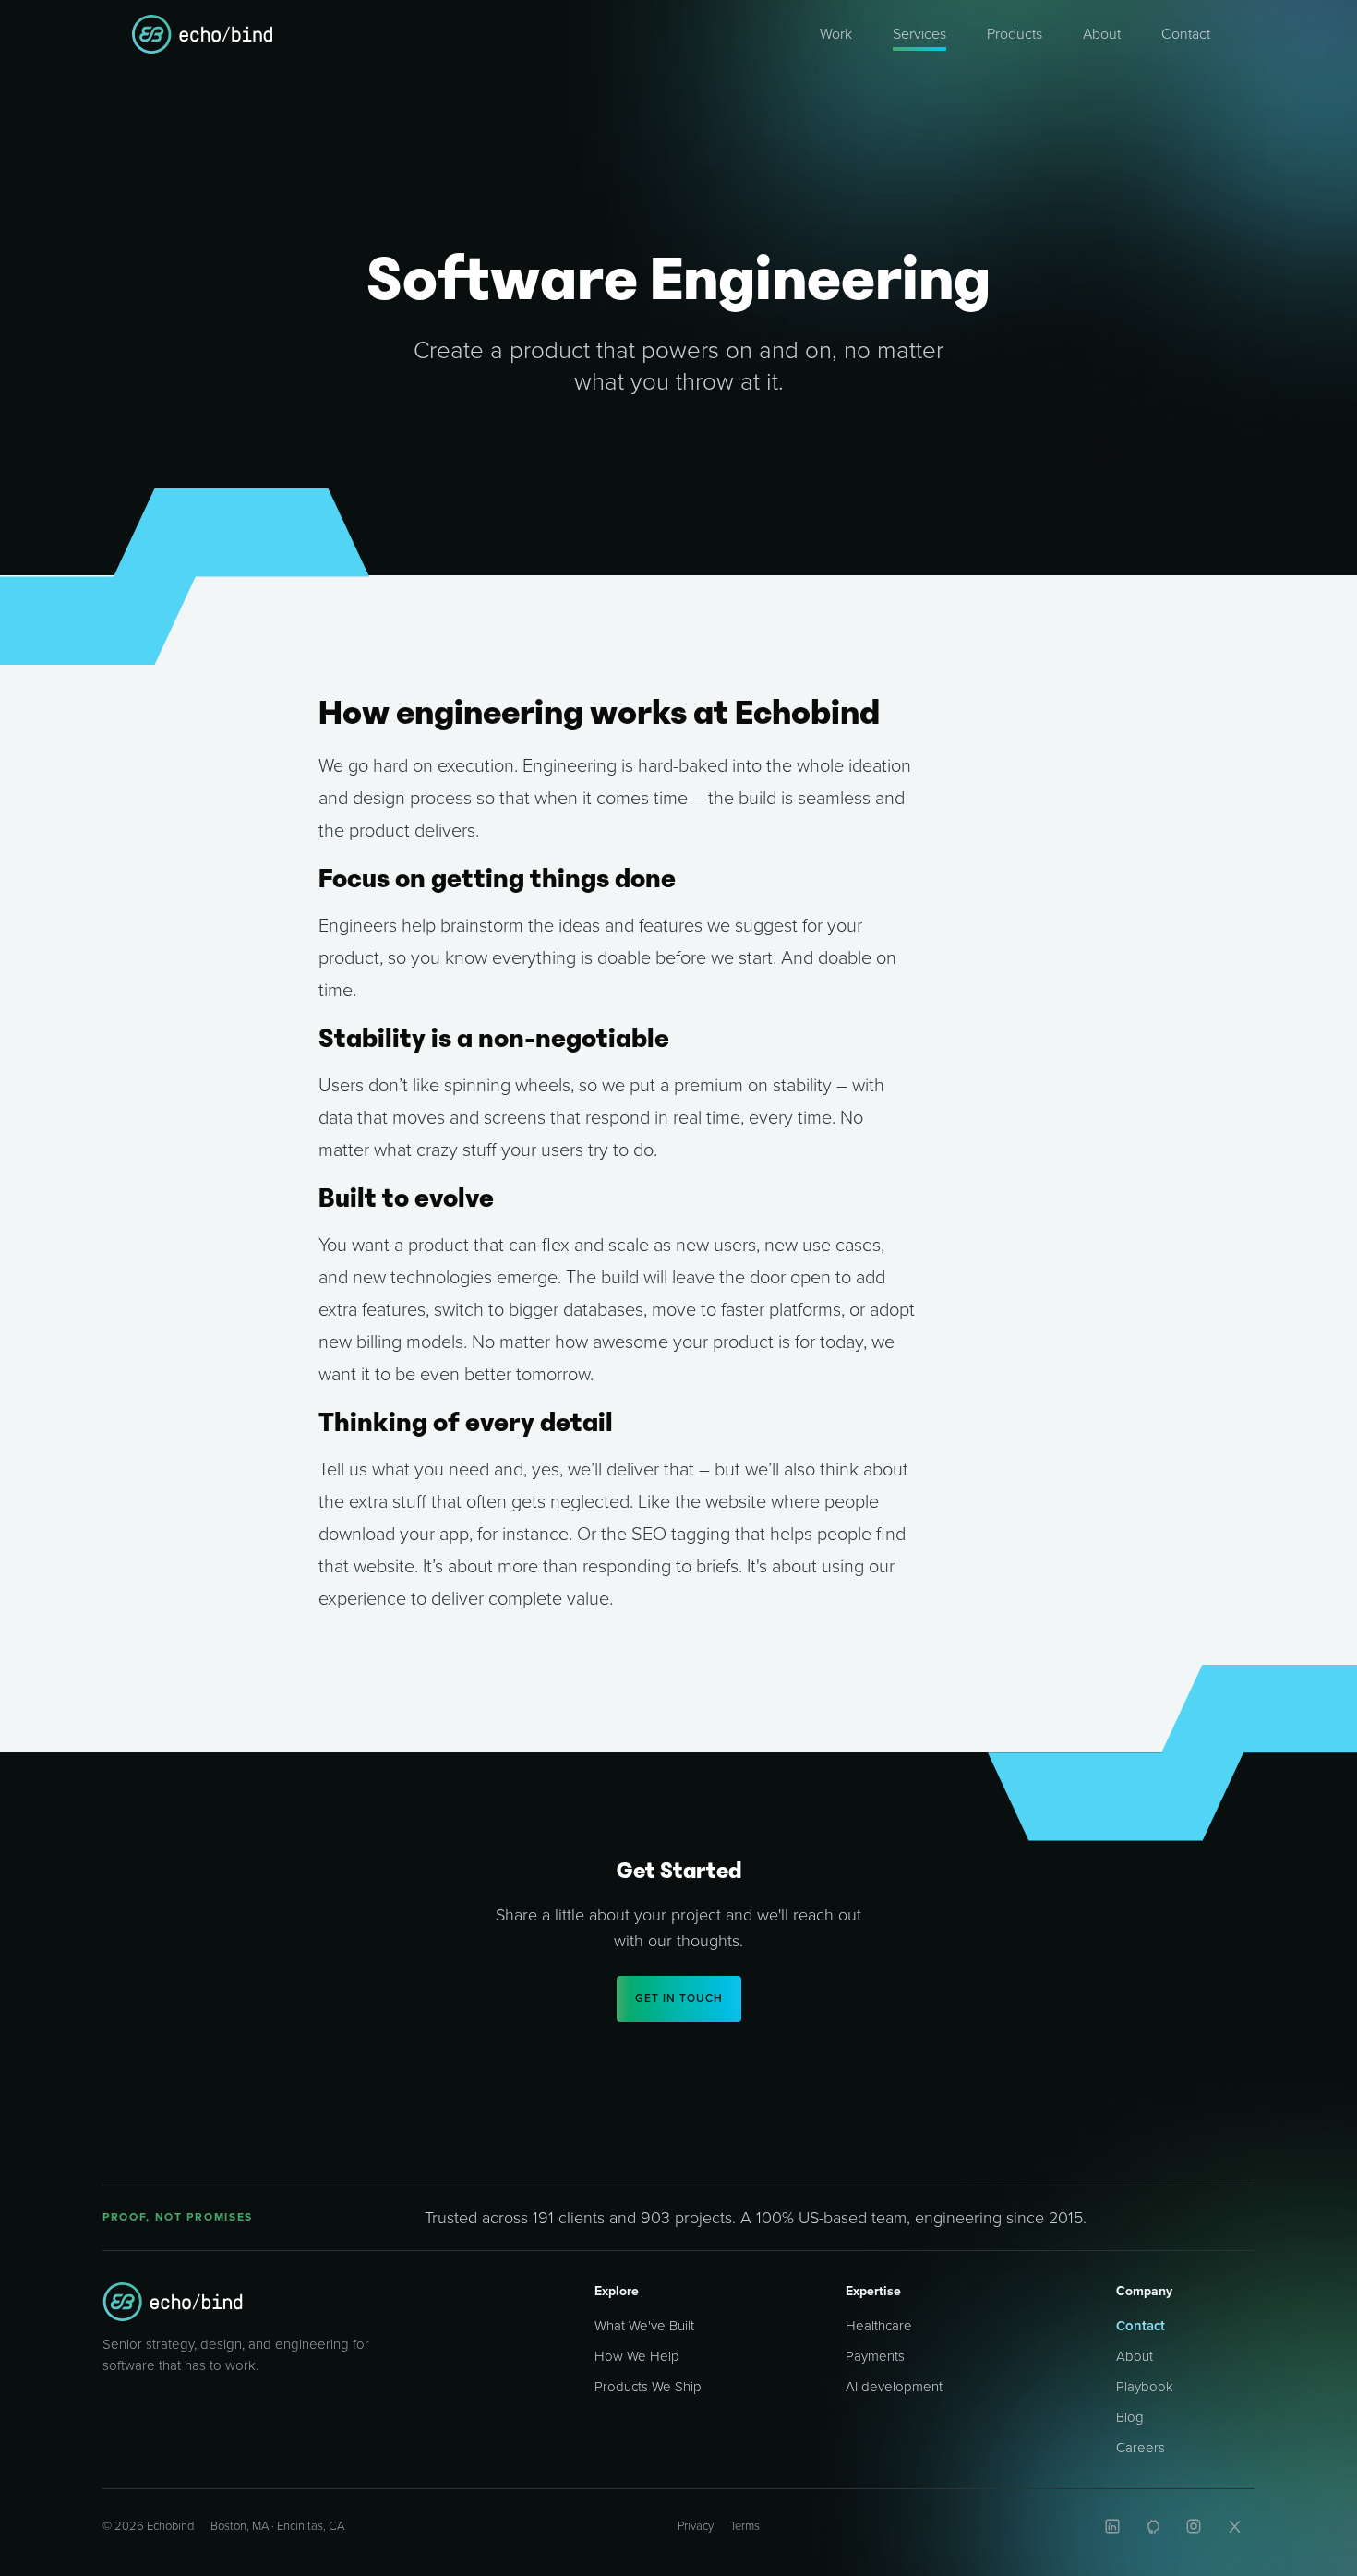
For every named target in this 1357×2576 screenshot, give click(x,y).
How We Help (637, 2356)
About (1135, 2356)
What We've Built (644, 2326)
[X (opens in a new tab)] (1234, 2526)
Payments (875, 2356)
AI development (894, 2387)
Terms (745, 2526)
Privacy (696, 2526)
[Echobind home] (173, 2302)
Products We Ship (648, 2387)
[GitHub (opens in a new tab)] (1153, 2526)
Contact (1141, 2326)
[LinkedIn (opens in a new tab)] (1112, 2526)
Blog (1130, 2417)
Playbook (1145, 2387)
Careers (1141, 2448)
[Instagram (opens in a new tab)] (1194, 2526)
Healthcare (879, 2326)
